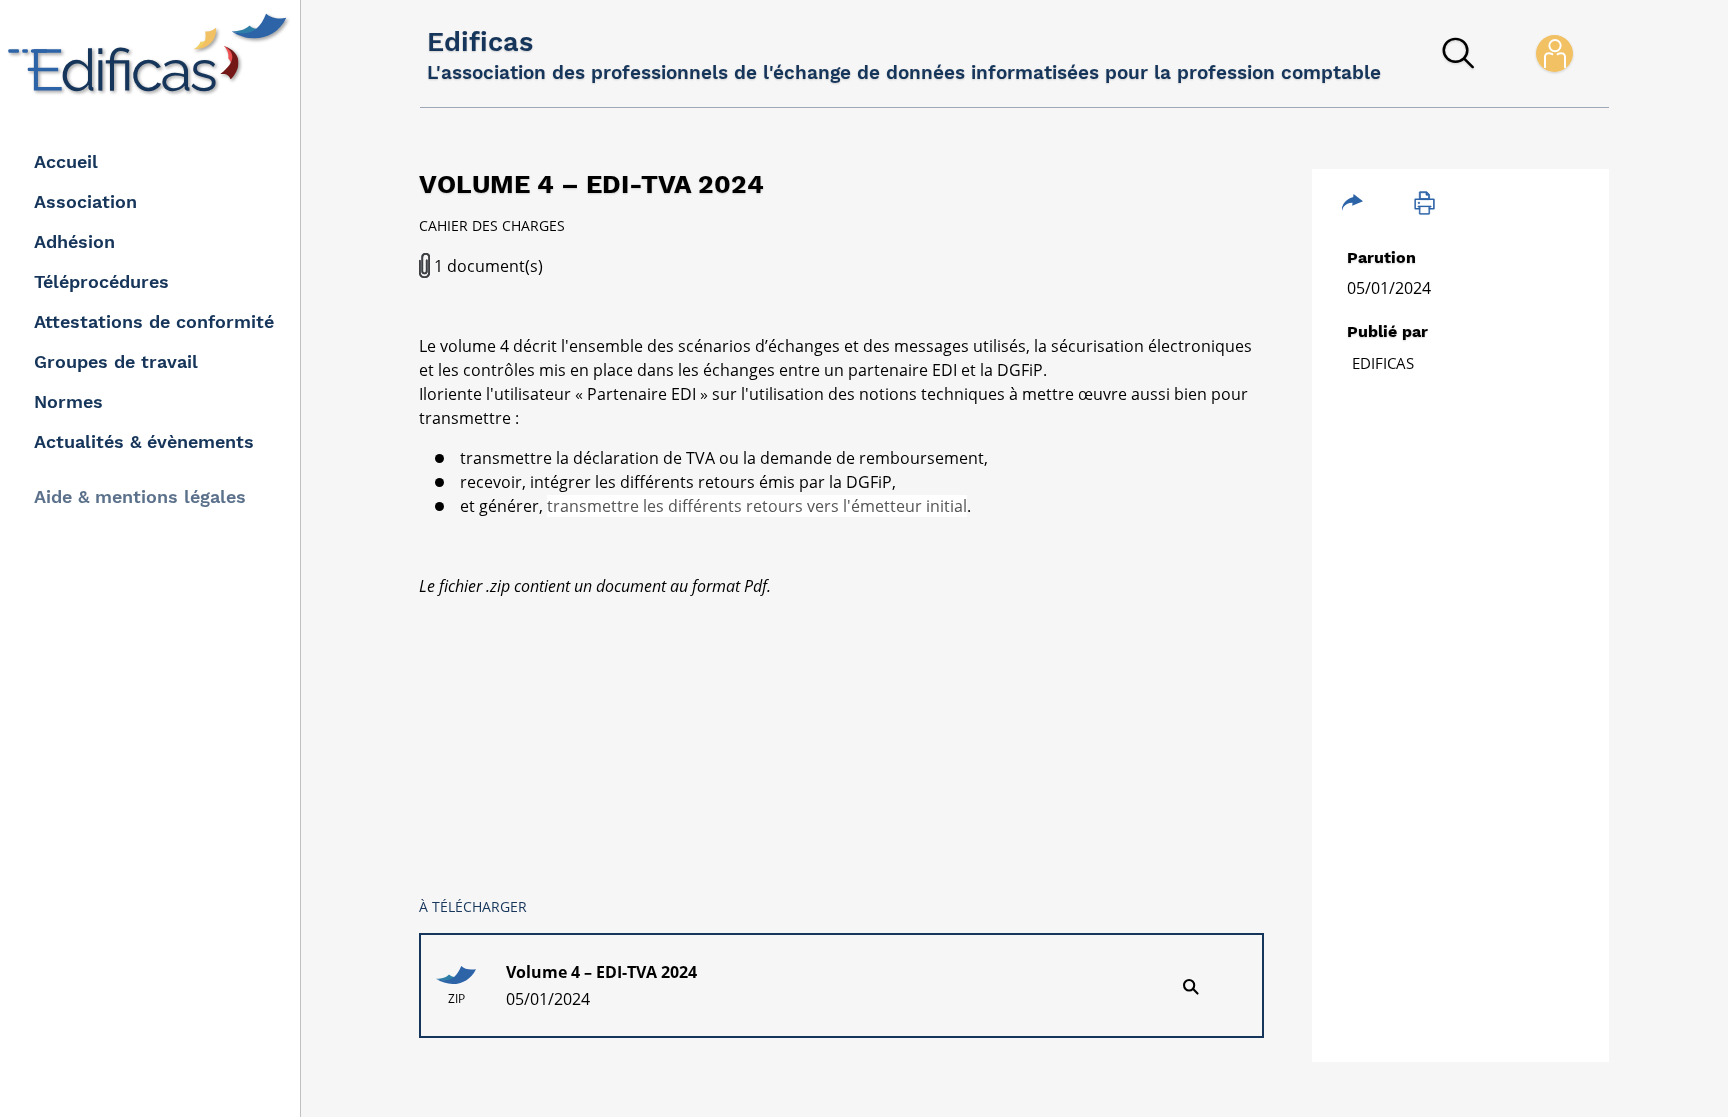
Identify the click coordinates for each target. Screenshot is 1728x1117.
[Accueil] (152, 54)
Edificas (1383, 363)
